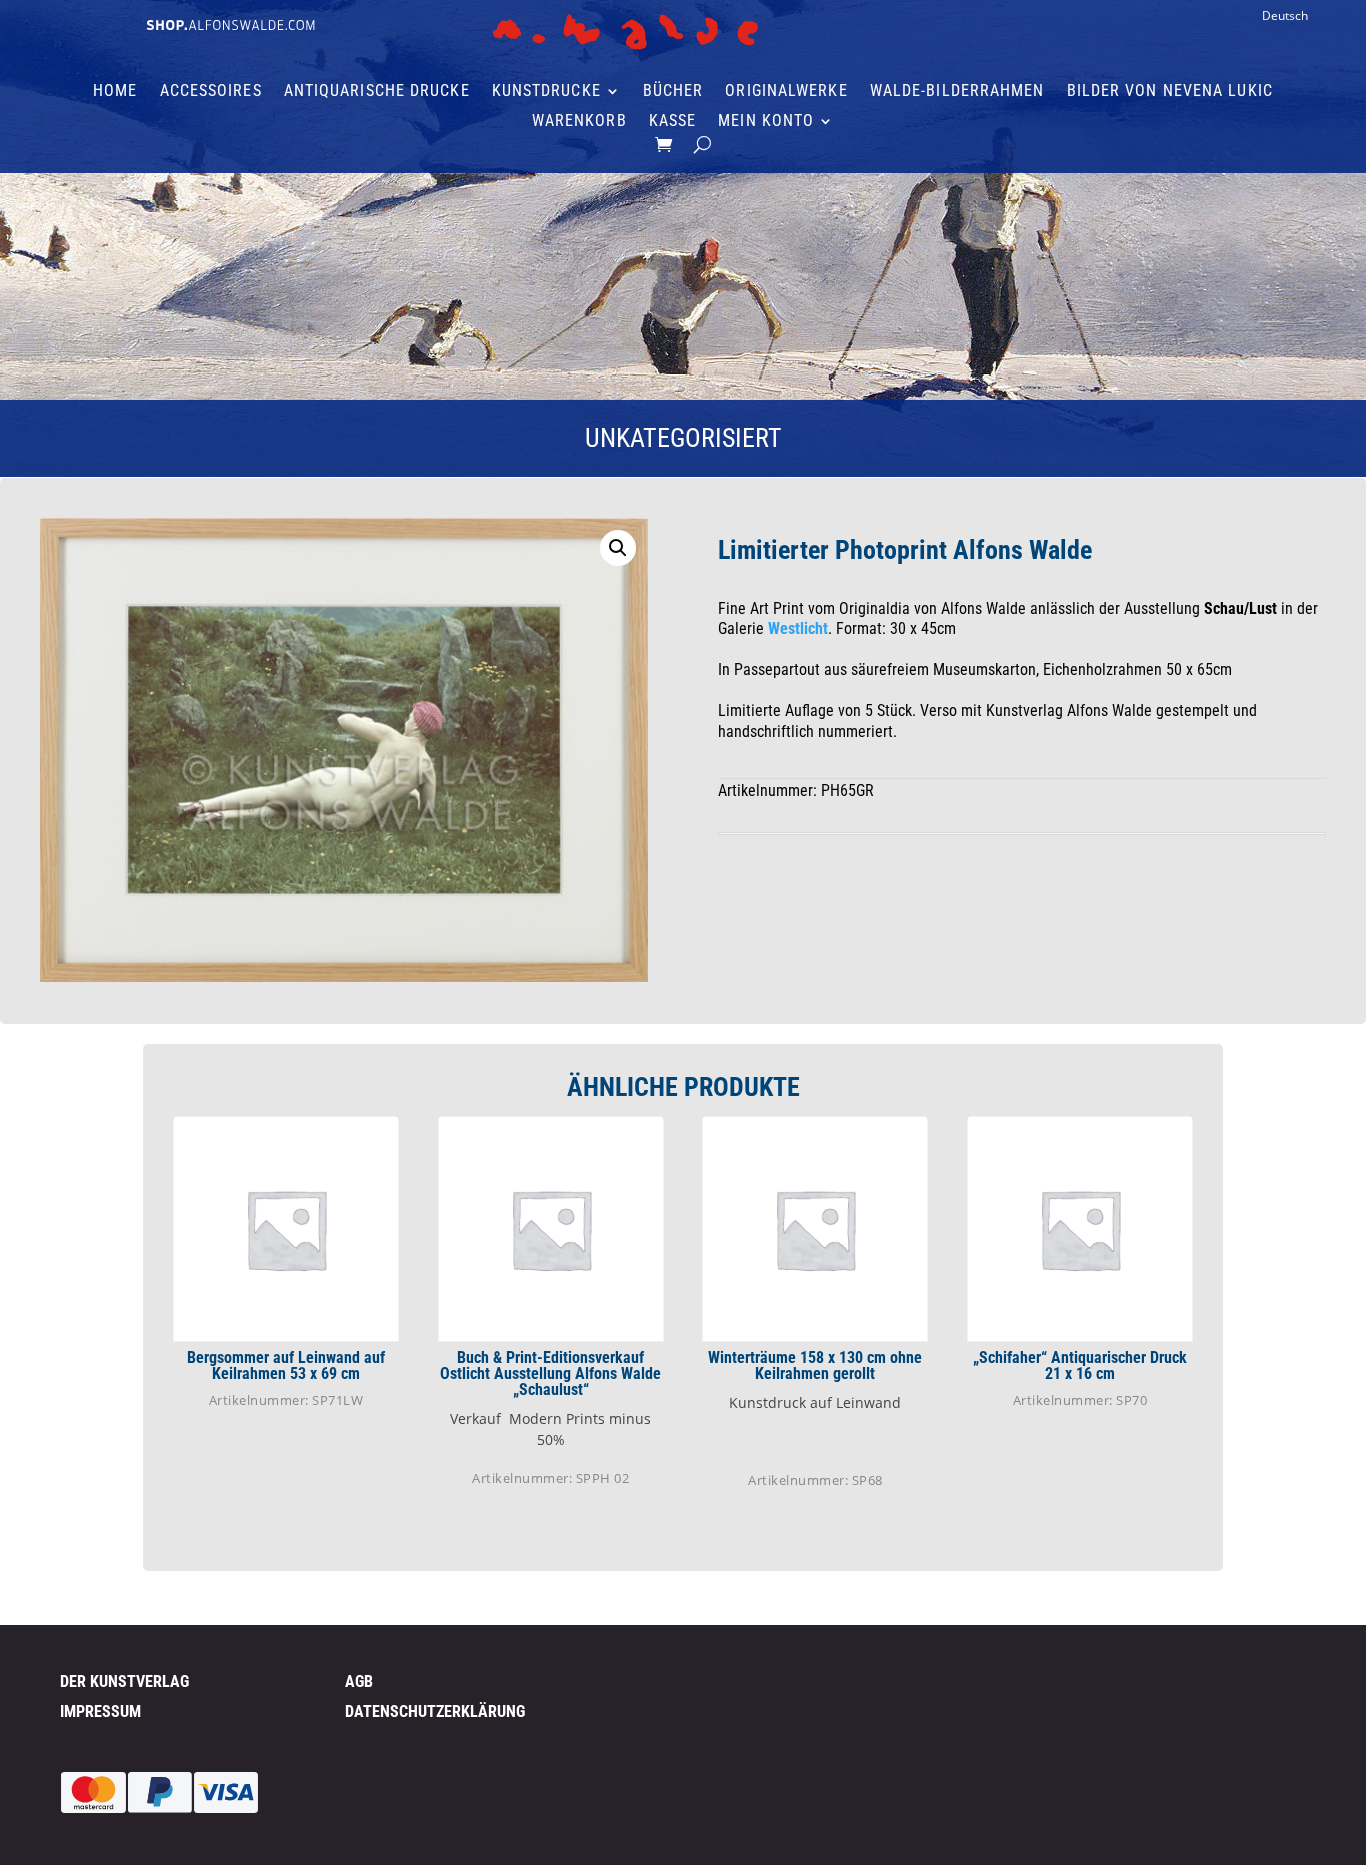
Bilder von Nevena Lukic (1170, 92)
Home (115, 92)
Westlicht (798, 628)
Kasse (673, 122)
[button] (618, 548)
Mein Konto (766, 122)
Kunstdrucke (546, 92)
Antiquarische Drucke (377, 92)
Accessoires (211, 92)
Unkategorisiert (683, 438)
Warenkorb (579, 122)
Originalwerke (786, 92)
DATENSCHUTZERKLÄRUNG (435, 1711)
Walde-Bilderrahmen (957, 92)
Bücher (673, 92)
